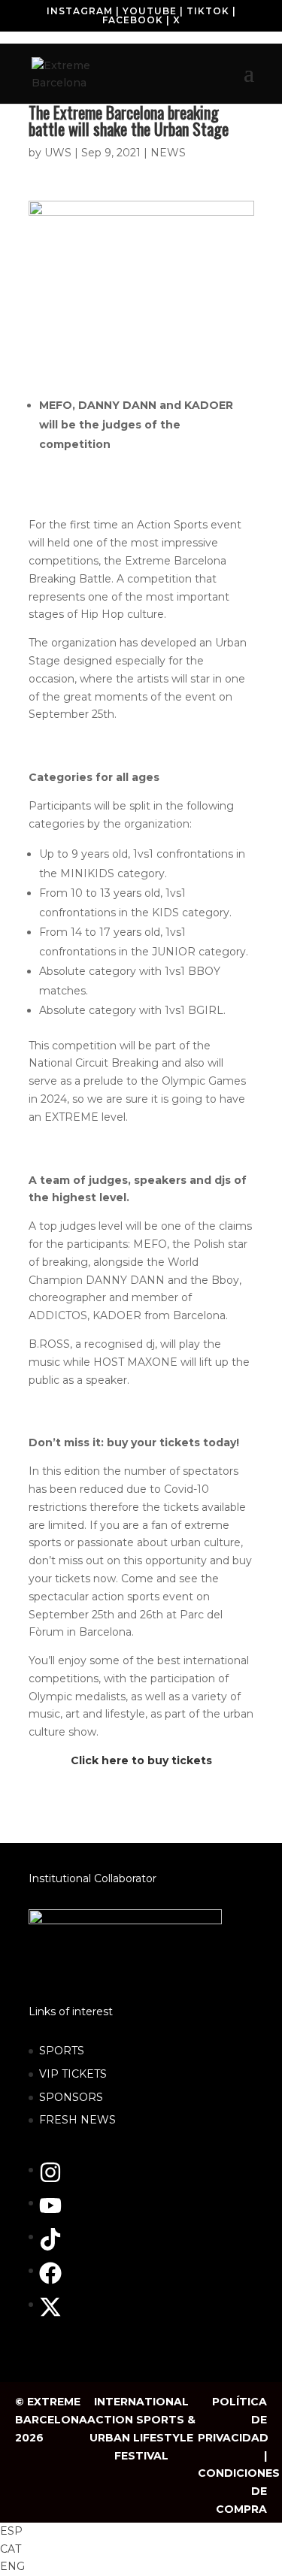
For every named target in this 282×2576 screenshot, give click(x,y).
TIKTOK (208, 11)
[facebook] (58, 2281)
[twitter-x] (54, 2314)
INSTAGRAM (80, 11)
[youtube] (58, 2213)
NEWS (168, 153)
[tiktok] (58, 2247)
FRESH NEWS (77, 2120)
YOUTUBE (150, 11)
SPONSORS (71, 2097)
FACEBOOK (133, 20)
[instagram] (58, 2180)
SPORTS (62, 2051)
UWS (58, 153)
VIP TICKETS (73, 2074)
